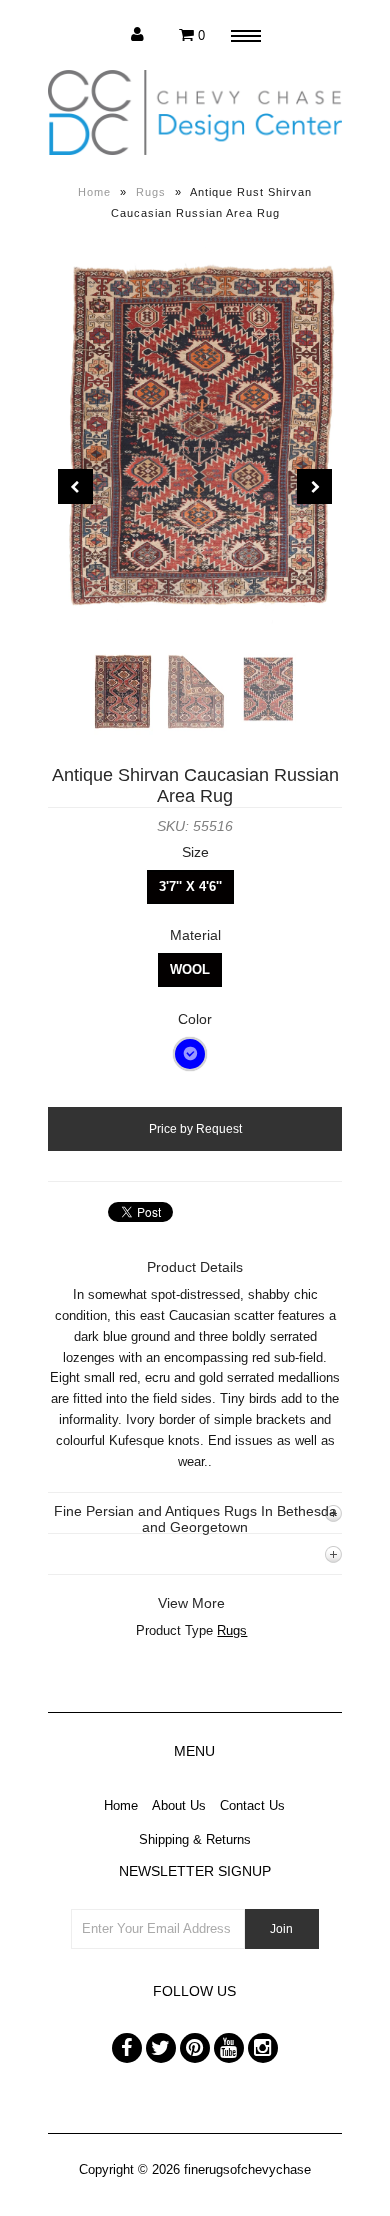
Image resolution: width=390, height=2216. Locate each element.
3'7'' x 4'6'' (190, 886)
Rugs (151, 192)
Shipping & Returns (195, 1839)
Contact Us (252, 1805)
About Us (179, 1805)
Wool (190, 969)
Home (94, 192)
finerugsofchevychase (247, 2169)
